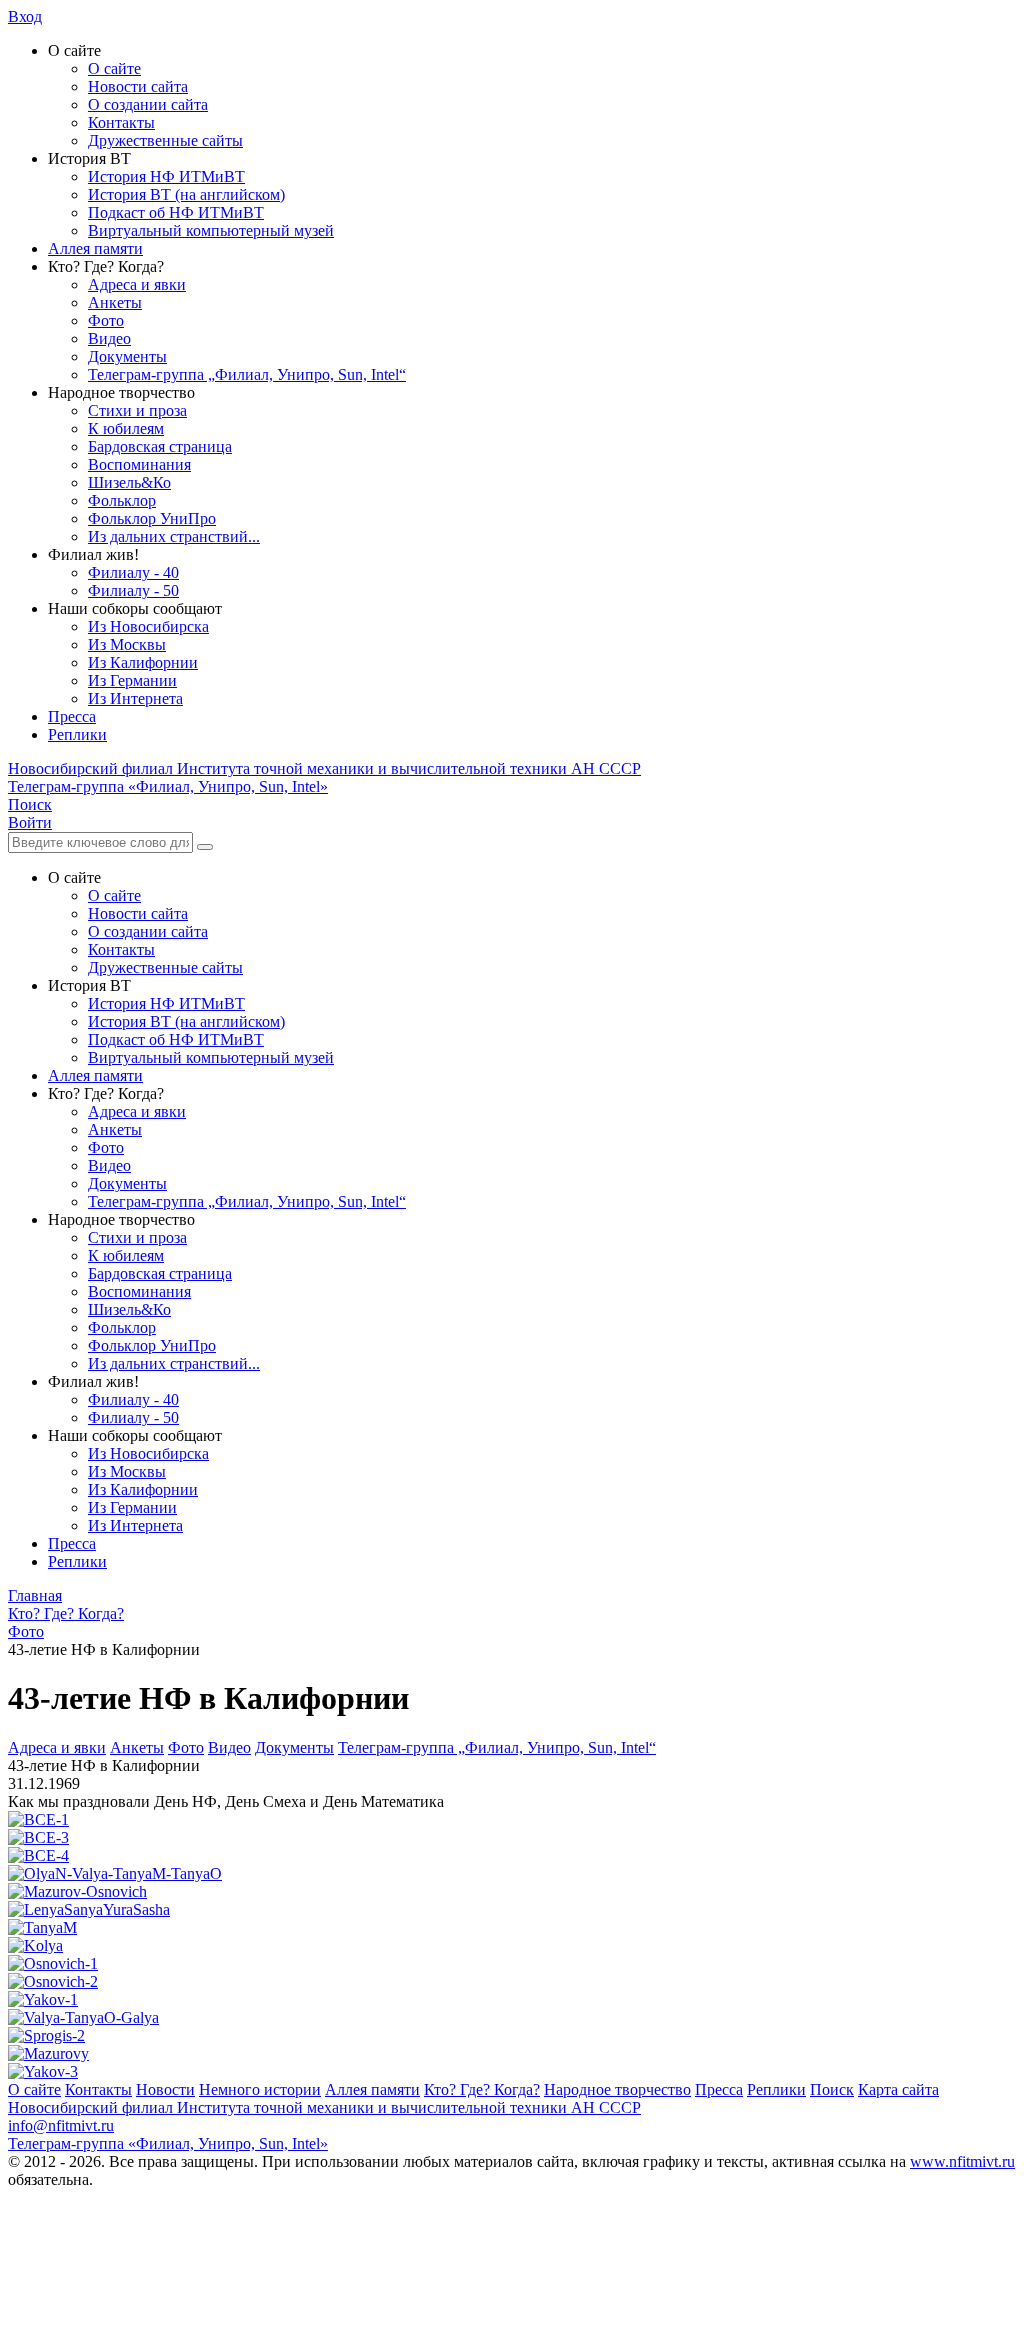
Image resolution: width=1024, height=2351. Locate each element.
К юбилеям (126, 428)
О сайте (114, 68)
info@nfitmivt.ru (61, 2125)
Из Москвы (127, 644)
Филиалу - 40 (133, 572)
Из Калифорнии (143, 662)
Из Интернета (135, 698)
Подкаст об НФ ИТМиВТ (176, 212)
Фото (106, 320)
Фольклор (122, 500)
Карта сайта (898, 2089)
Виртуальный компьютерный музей (211, 230)
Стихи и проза (137, 410)
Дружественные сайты (165, 140)
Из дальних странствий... (174, 536)
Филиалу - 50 (133, 590)
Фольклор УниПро (152, 518)
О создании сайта (148, 104)
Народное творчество (617, 2089)
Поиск (832, 2089)
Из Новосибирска (148, 626)
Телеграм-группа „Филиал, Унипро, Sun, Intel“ (247, 374)
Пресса (72, 716)
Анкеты (115, 302)
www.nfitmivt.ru (962, 2161)
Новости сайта (138, 86)
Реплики (77, 734)
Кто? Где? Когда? (482, 2089)
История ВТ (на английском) (186, 194)
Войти (30, 822)
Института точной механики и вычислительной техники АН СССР (324, 768)
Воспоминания (139, 464)
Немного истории (260, 2089)
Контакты (121, 122)
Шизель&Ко (129, 482)
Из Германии (132, 680)
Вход (25, 16)
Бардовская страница (160, 446)
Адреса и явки (137, 284)
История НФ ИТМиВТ (166, 176)
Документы (127, 356)
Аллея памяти (95, 248)
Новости (165, 2089)
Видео (109, 338)
